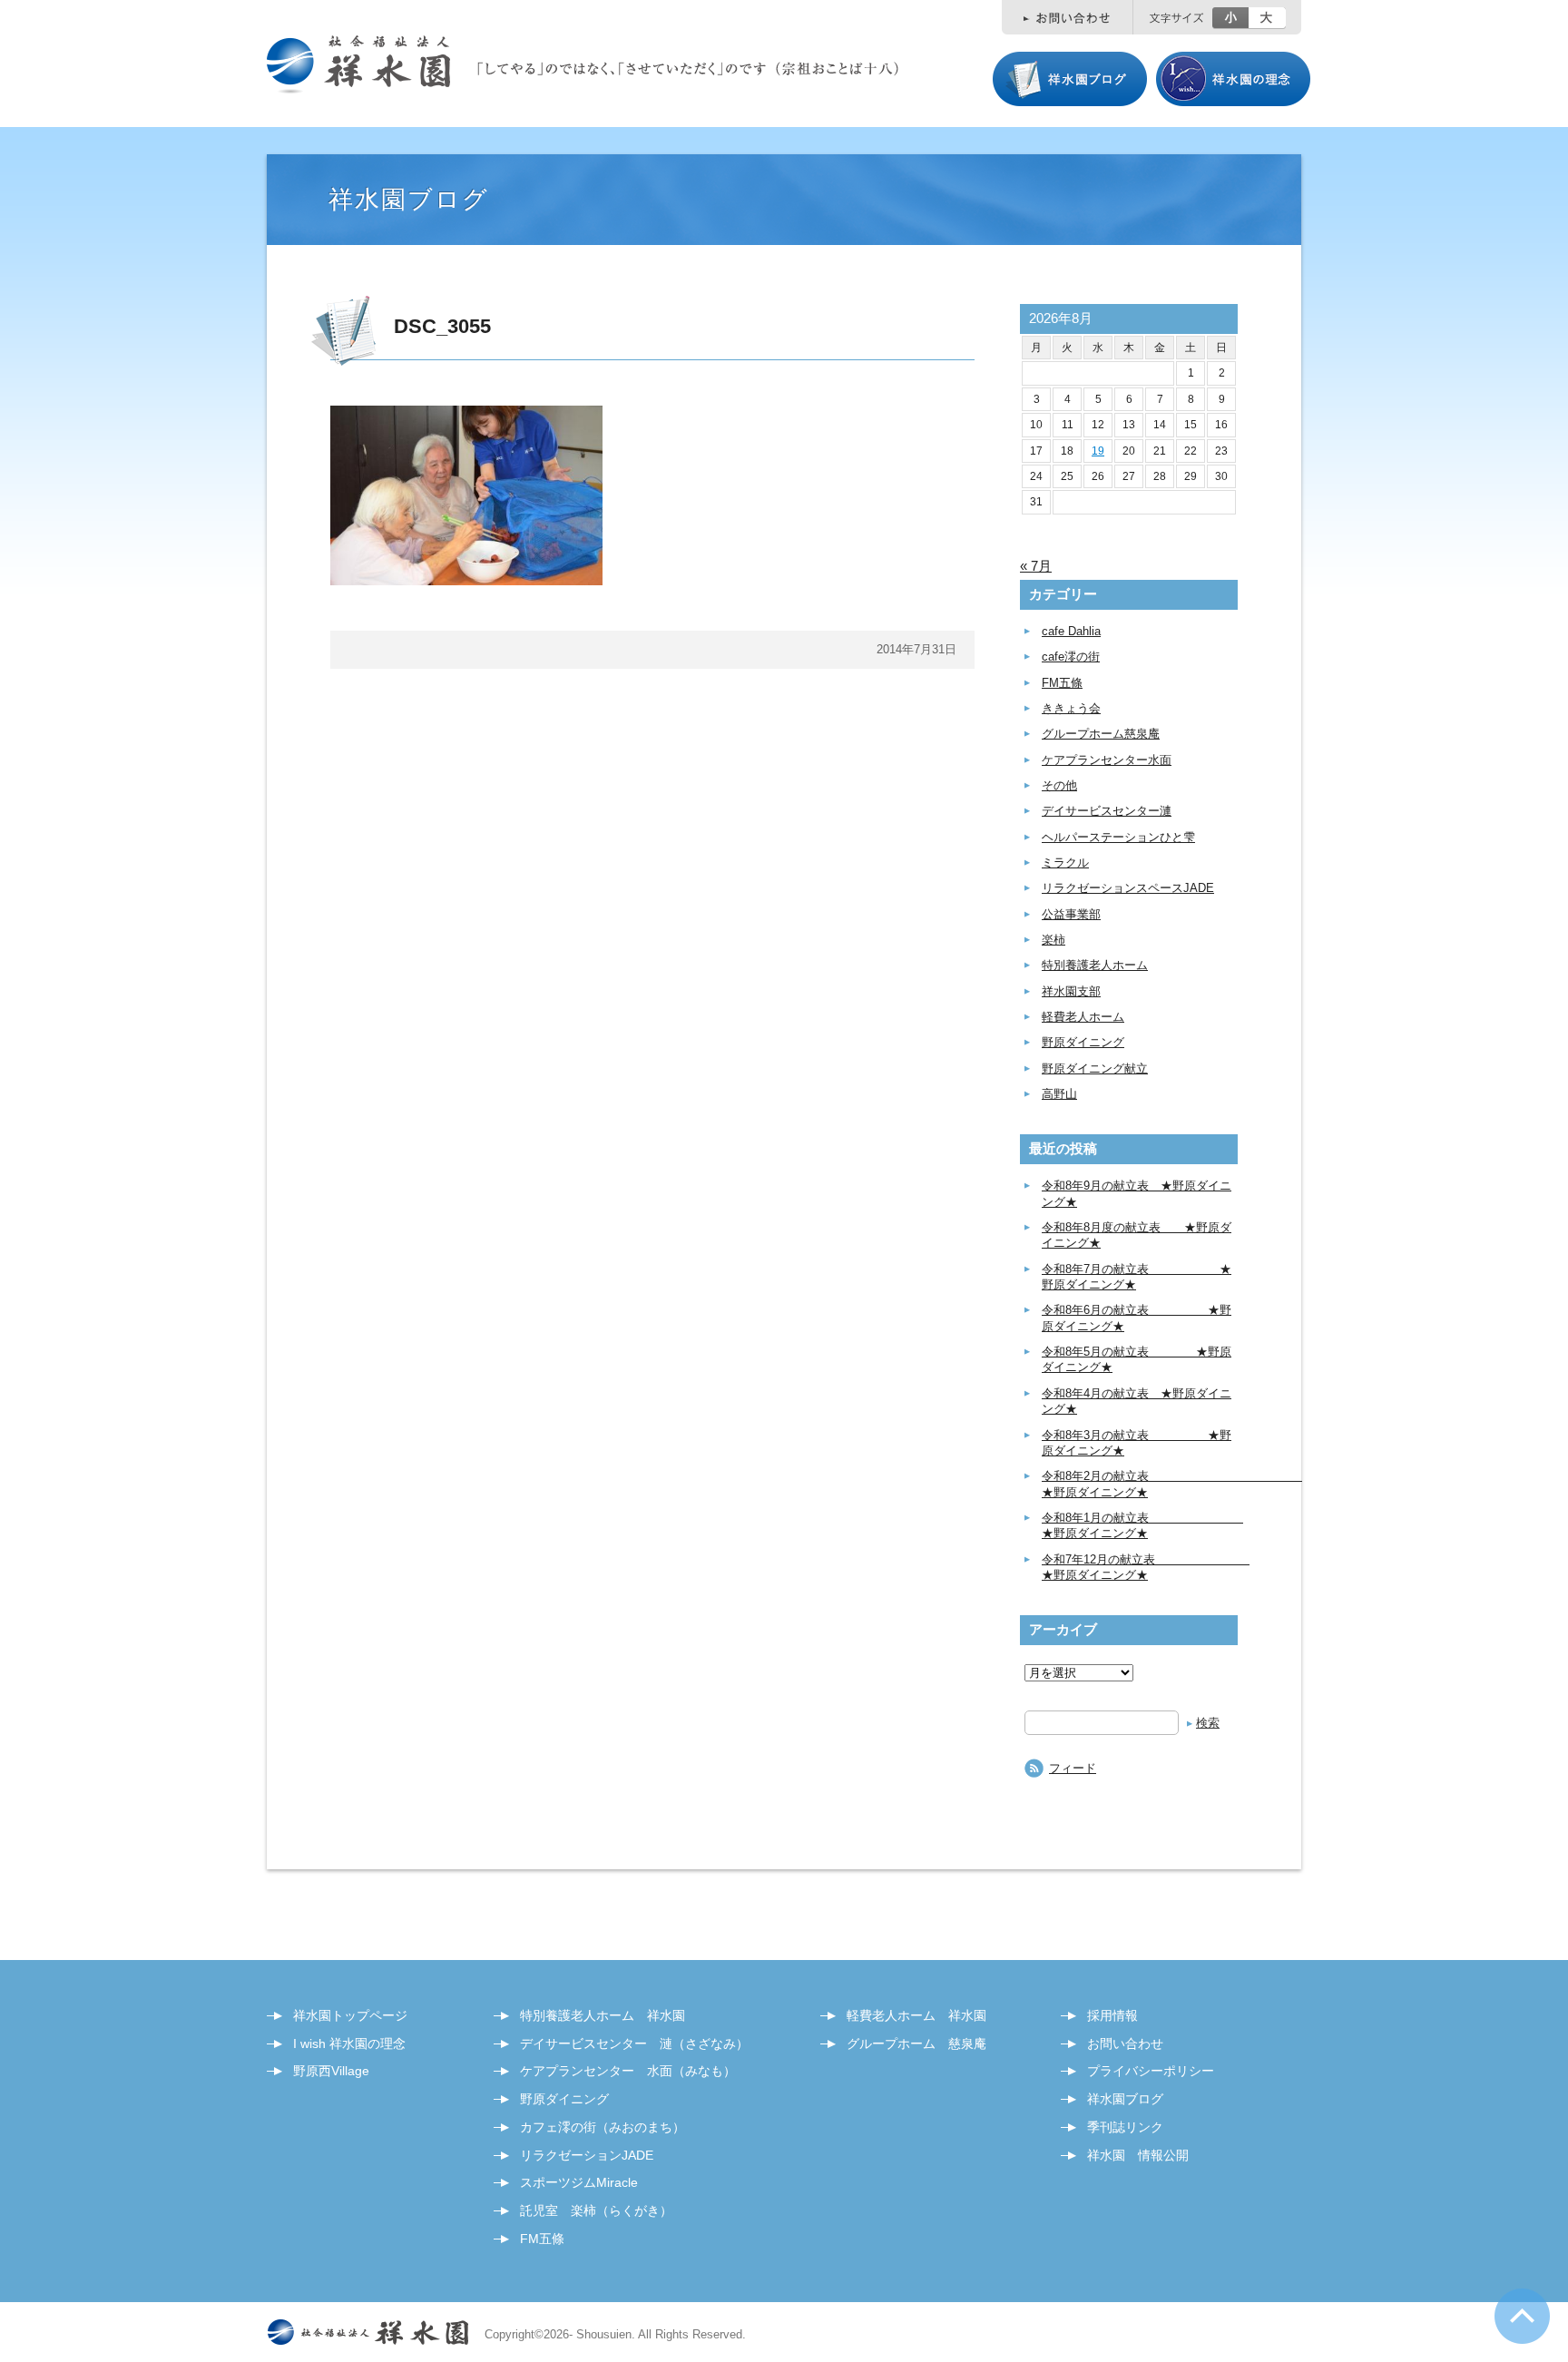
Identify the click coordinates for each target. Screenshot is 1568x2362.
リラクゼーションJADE (587, 2155)
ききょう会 (1071, 708)
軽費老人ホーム (1083, 1017)
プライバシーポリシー (1151, 2071)
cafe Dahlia (1071, 631)
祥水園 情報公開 (1138, 2155)
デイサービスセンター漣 (1107, 811)
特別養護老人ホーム (1095, 965)
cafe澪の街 (1071, 657)
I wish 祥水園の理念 (349, 2043)
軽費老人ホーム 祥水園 (916, 2015)
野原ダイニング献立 (1095, 1068)
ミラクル (1065, 862)
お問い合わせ (1125, 2043)
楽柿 (1053, 940)
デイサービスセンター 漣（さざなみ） (634, 2043)
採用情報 (1112, 2015)
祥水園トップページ (350, 2015)
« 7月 (1036, 566)
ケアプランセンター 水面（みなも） (628, 2071)
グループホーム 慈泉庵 (916, 2043)
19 (1098, 451)
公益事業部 (1071, 914)
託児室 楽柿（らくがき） (596, 2210)
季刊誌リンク (1125, 2127)
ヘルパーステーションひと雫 (1118, 837)
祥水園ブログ (1125, 2099)
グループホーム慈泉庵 (1101, 734)
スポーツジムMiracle (579, 2182)
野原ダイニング (1083, 1042)
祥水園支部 (1071, 991)
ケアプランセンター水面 (1107, 760)
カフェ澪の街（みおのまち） (603, 2127)
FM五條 (1062, 683)
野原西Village (331, 2071)
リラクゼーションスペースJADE (1128, 888)
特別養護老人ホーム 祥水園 (603, 2015)
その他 (1059, 785)
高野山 (1059, 1094)
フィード (1073, 1768)
